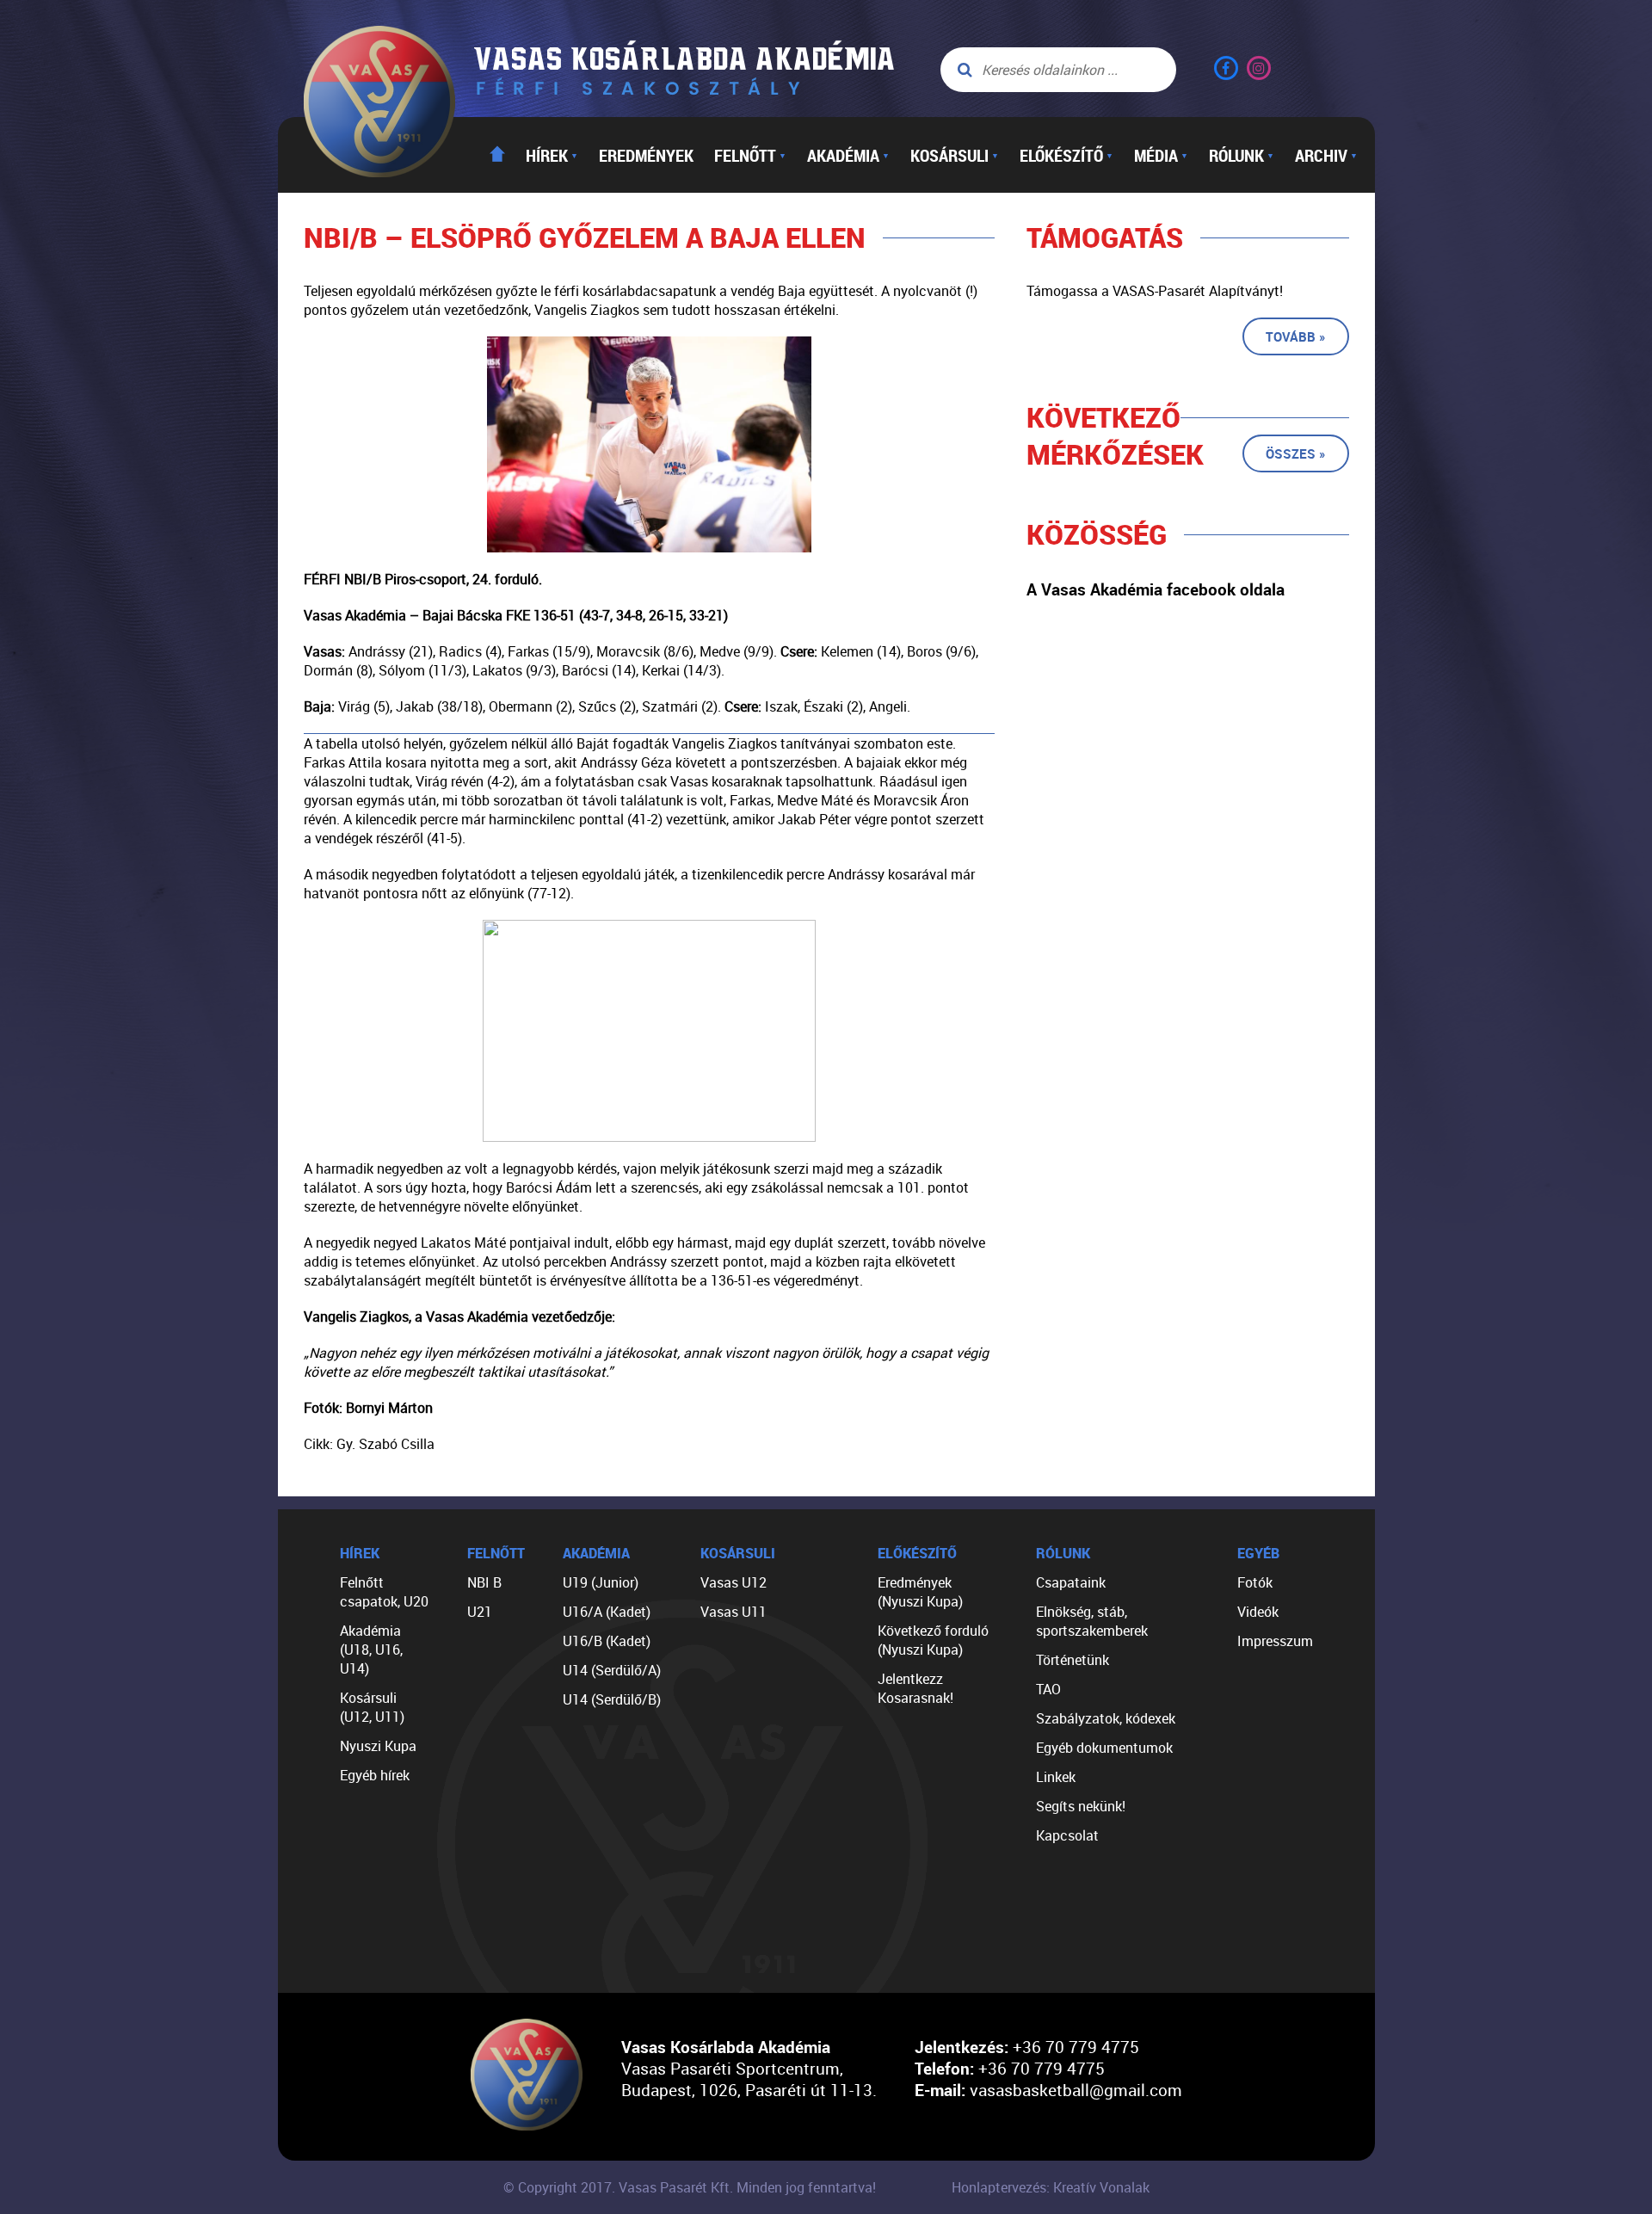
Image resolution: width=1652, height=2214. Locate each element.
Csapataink (1071, 1582)
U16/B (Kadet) (607, 1641)
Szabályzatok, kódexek (1106, 1718)
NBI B (484, 1582)
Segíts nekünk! (1081, 1806)
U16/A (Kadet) (607, 1612)
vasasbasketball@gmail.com (1076, 2090)
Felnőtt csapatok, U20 (384, 1592)
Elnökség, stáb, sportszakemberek (1092, 1621)
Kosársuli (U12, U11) (372, 1707)
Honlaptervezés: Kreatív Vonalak (1051, 2187)
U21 (480, 1612)
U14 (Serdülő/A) (612, 1670)
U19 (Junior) (601, 1582)
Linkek (1056, 1777)
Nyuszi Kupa (378, 1746)
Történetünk (1073, 1660)
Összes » (1296, 453)
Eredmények (646, 155)
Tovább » (1296, 336)
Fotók (1255, 1582)
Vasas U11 (734, 1612)
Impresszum (1275, 1641)
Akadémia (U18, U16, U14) (371, 1650)
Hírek (552, 155)
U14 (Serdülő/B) (612, 1699)
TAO (1048, 1689)
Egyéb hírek (375, 1775)
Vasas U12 (734, 1582)
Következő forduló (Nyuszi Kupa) (933, 1640)
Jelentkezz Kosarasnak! (915, 1688)
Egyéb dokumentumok (1104, 1748)
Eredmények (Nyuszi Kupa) (920, 1592)
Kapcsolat (1067, 1835)
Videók (1258, 1612)
